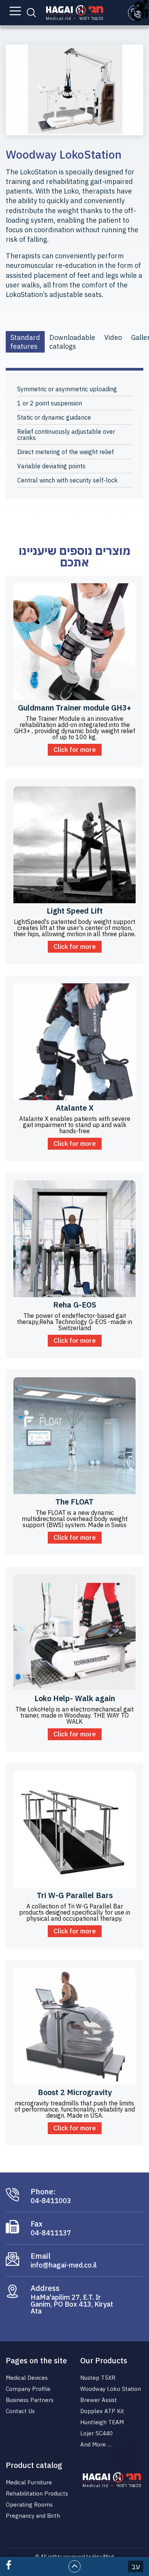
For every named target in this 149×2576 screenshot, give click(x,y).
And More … (96, 2444)
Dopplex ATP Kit (102, 2411)
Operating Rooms (29, 2505)
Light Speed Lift (75, 911)
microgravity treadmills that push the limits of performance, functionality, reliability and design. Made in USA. (75, 2109)
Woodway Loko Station (111, 2389)
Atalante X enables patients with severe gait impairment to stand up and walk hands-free (75, 1125)
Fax (37, 2224)
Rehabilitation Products (37, 2493)
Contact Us (20, 2411)
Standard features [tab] (25, 342)
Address (45, 2288)
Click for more (75, 750)
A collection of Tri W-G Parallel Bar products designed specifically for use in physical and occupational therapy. (75, 1912)
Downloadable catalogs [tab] (72, 342)
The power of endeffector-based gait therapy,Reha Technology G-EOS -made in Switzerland (74, 1322)
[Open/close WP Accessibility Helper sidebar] (140, 9)
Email (40, 2256)
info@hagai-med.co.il (64, 2265)
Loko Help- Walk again (75, 1698)
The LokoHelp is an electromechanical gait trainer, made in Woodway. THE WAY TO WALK (74, 1715)
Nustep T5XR (98, 2378)
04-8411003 (51, 2201)
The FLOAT (74, 1502)
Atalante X (75, 1108)
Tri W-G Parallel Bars (75, 1895)
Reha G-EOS (75, 1305)
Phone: (43, 2192)
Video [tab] (113, 337)
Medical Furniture (29, 2482)
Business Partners (30, 2400)
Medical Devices (27, 2378)
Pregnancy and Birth (33, 2516)
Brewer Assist (99, 2400)
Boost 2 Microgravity (75, 2092)
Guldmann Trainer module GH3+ (74, 708)
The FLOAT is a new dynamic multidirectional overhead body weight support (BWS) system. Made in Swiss (75, 1519)
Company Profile (28, 2389)
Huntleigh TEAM (102, 2422)
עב (136, 2567)
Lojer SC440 (96, 2433)
